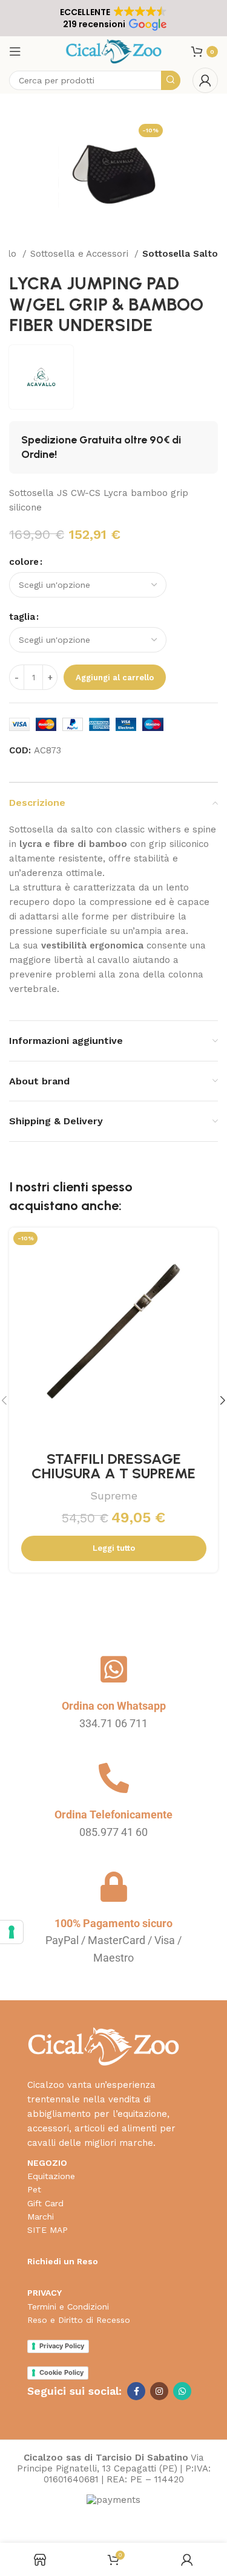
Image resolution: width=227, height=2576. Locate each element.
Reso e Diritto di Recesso (79, 2320)
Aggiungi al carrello (115, 678)
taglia (22, 617)
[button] (113, 18)
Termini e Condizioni (68, 2307)
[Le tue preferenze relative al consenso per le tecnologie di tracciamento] (12, 1932)
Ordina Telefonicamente (113, 1814)
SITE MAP (48, 2230)
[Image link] (103, 2046)
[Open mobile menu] (15, 51)
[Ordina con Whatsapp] (114, 1669)
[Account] (205, 80)
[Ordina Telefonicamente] (114, 1778)
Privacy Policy (62, 2346)
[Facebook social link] (136, 2391)
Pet (34, 2189)
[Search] (171, 80)
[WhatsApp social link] (182, 2391)
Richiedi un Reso (63, 2261)
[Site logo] (113, 51)
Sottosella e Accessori (81, 254)
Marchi (41, 2217)
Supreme (114, 1496)
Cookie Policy (61, 2372)
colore (24, 562)
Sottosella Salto (180, 254)
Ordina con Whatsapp (114, 1706)
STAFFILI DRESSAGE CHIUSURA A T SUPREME (113, 1466)
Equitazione (51, 2176)
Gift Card (45, 2203)
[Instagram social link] (159, 2391)
